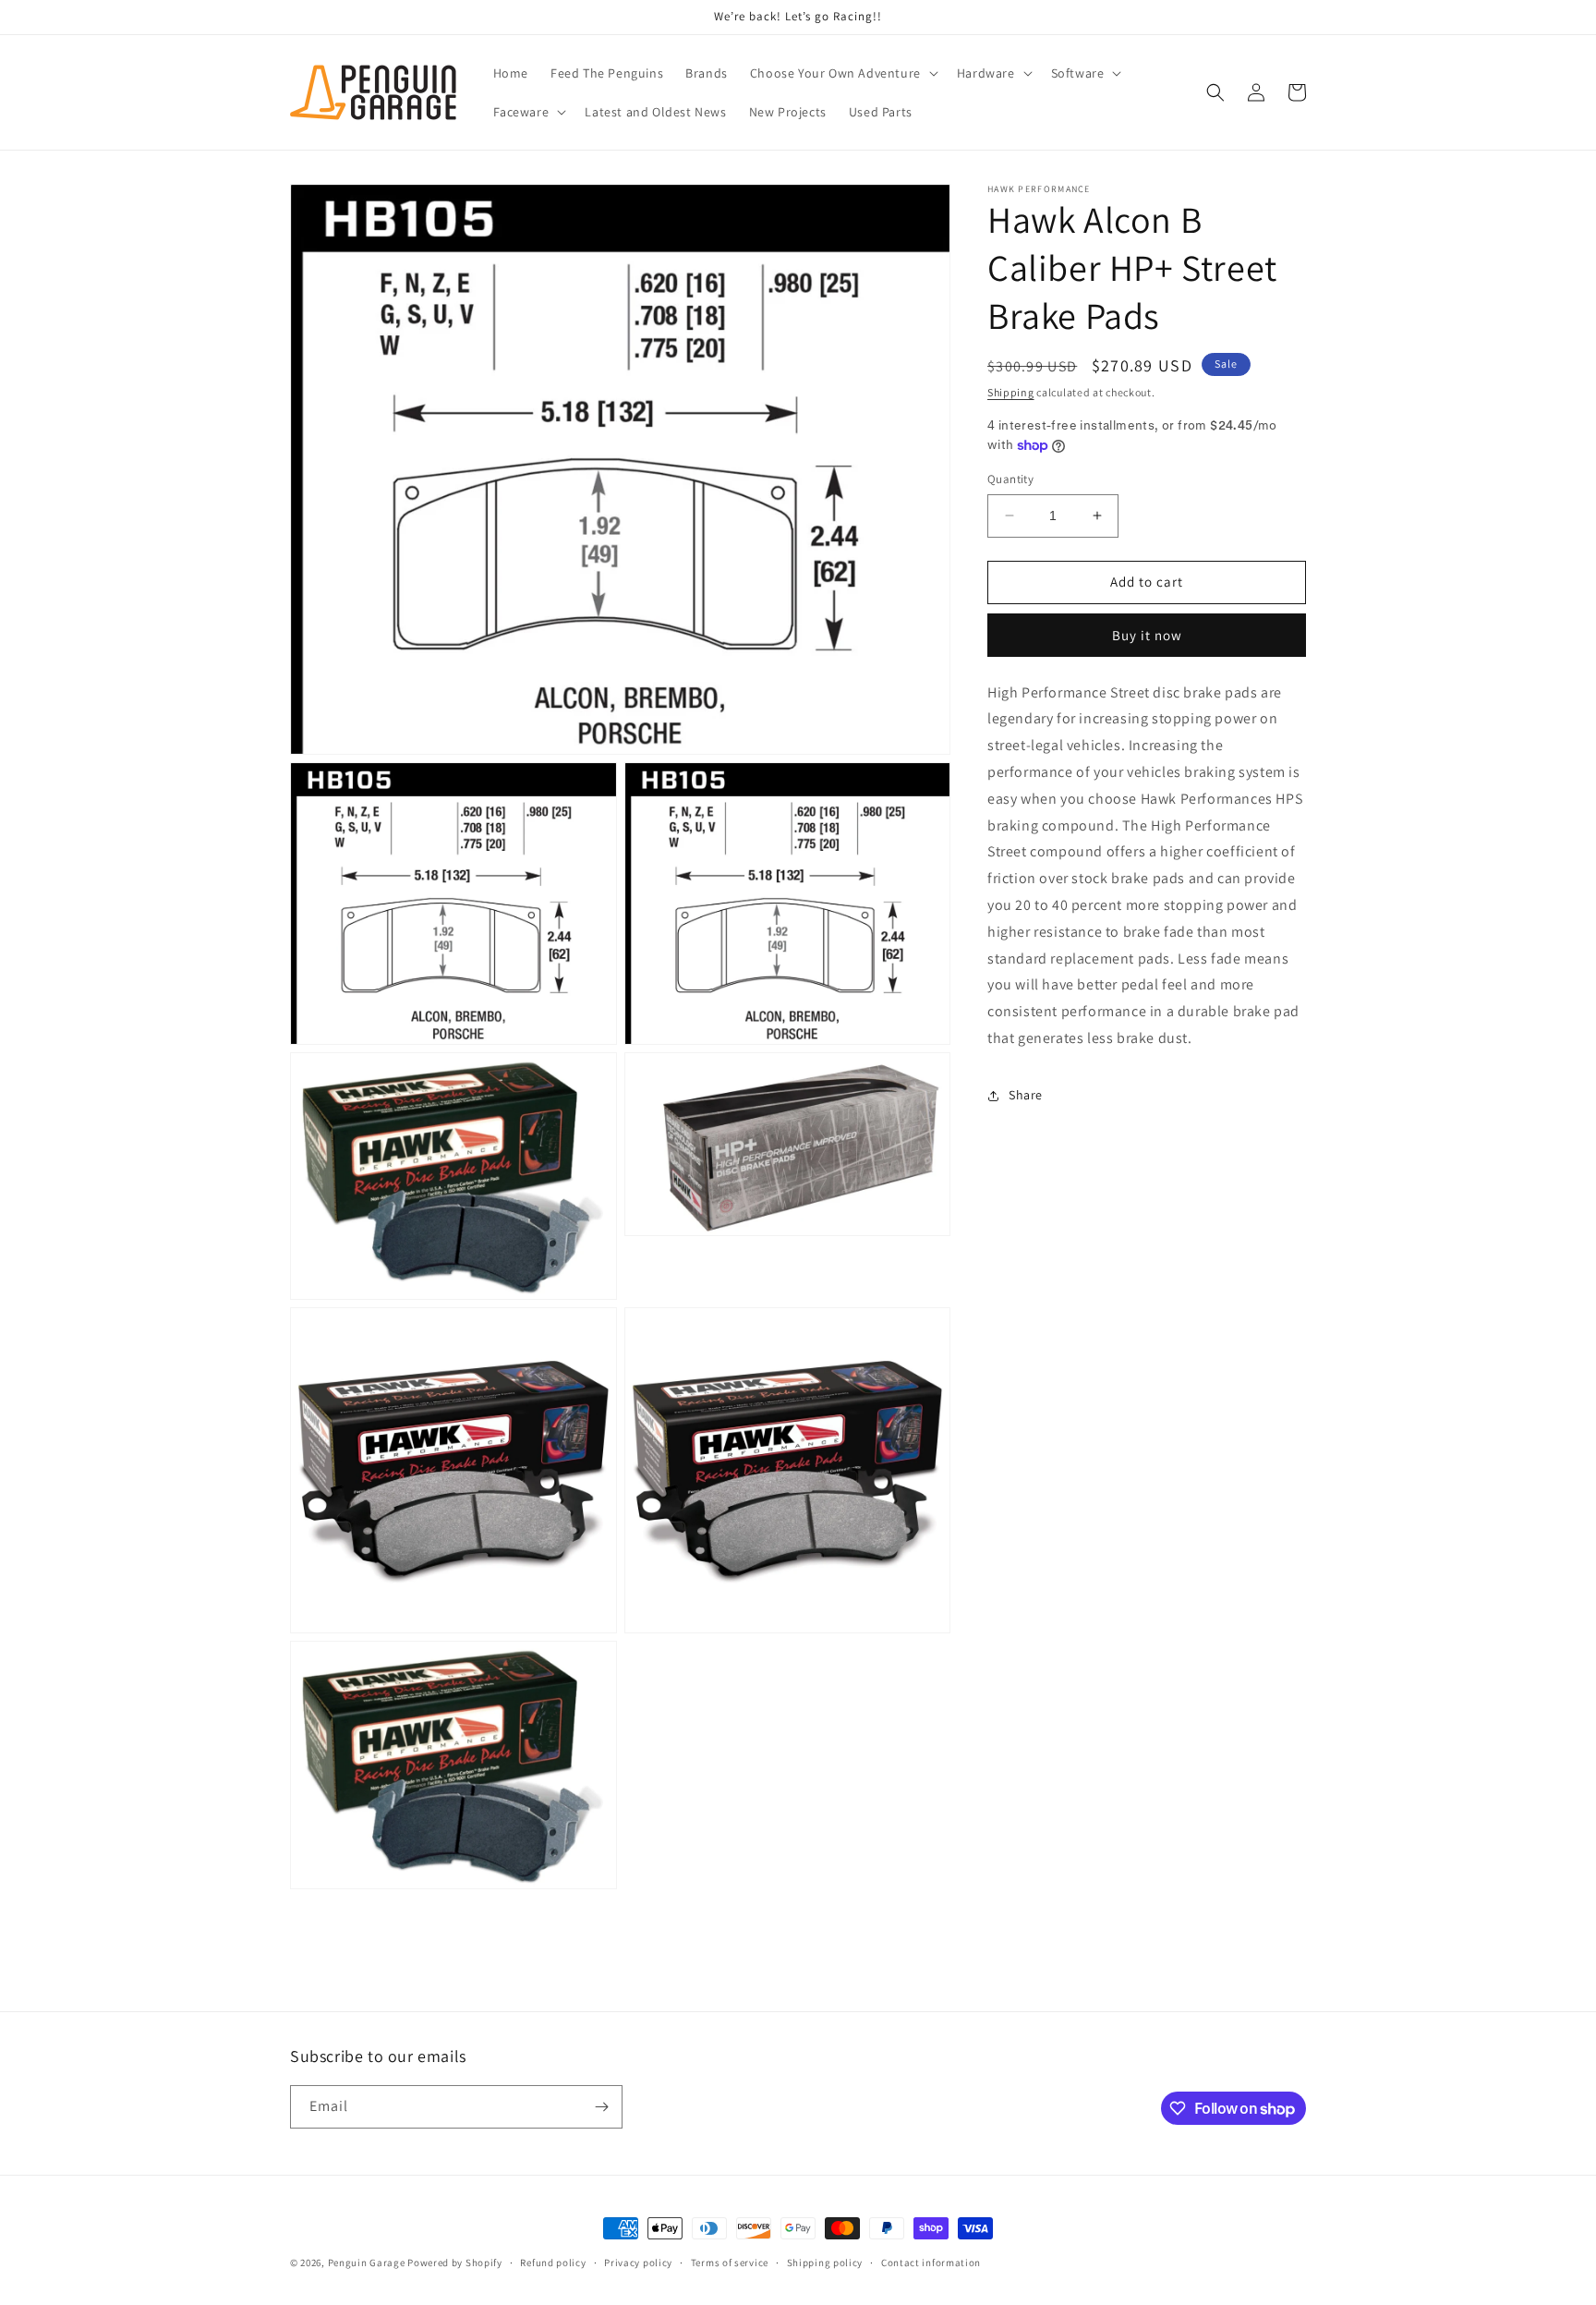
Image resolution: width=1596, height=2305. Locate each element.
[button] (842, 73)
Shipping (1011, 392)
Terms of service (730, 2263)
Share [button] (1026, 1095)
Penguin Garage (367, 2263)
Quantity (1010, 479)
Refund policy (553, 2263)
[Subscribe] (601, 2107)
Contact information (931, 2263)
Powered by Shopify (455, 2263)
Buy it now (1147, 635)
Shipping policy (825, 2263)
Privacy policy (638, 2263)
